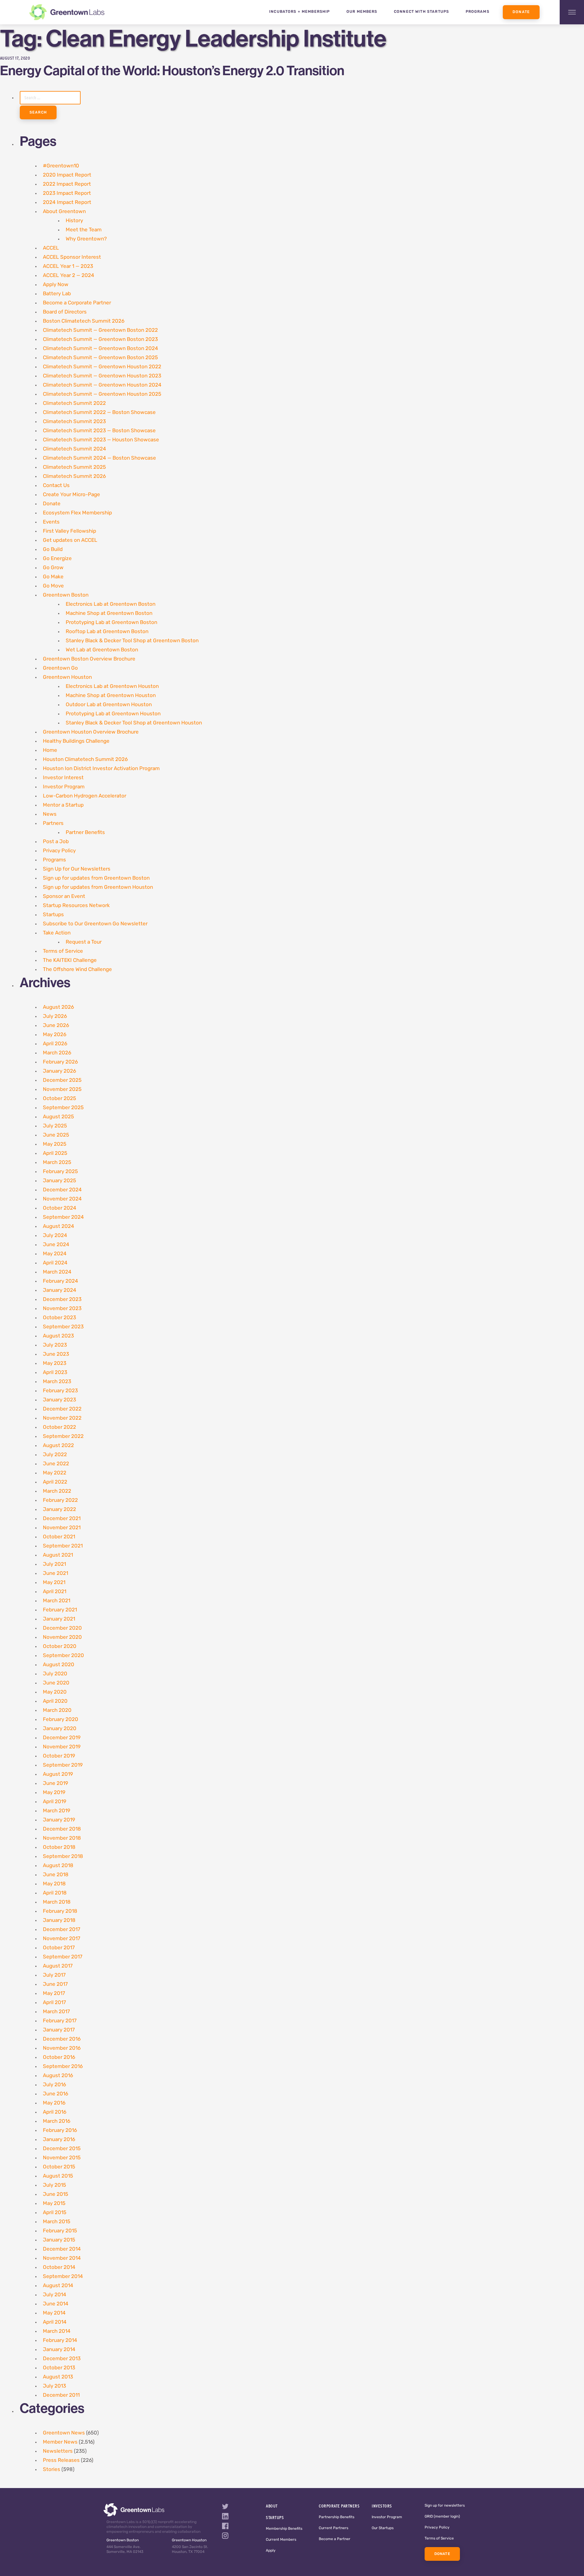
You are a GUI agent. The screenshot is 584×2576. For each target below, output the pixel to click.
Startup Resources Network (76, 906)
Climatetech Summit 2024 (75, 449)
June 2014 (56, 2304)
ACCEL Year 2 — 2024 (69, 276)
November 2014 (62, 2258)
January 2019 (59, 1820)
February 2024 (61, 1281)
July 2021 (54, 1564)
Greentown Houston (67, 677)
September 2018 (63, 1857)
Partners (53, 824)
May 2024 (55, 1254)
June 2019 (56, 1784)
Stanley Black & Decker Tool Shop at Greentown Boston (132, 641)
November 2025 (62, 1090)
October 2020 (60, 1647)
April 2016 (55, 2112)
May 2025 (55, 1144)
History (74, 221)
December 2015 (62, 2149)
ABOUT (272, 2506)
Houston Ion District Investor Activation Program (101, 769)
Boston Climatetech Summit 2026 (84, 321)
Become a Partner (335, 2539)
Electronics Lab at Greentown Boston (111, 604)
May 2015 (54, 2204)
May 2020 (55, 1692)
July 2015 (54, 2185)
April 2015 (55, 2213)
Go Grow (53, 568)
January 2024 (60, 1290)
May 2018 (54, 1884)
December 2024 (62, 1190)
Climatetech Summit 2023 (74, 422)
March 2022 (57, 1491)
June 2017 (55, 1984)
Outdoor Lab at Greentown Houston (109, 705)
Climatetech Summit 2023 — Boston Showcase (99, 431)
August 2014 (58, 2286)
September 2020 (63, 1656)
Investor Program (64, 787)
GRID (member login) (442, 2517)
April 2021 (55, 1592)
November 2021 (62, 1528)
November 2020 (62, 1637)
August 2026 (58, 1007)
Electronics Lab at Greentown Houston (112, 687)
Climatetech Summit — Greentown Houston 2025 (102, 394)
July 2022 (55, 1455)
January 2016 (59, 2140)
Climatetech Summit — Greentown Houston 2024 (102, 385)
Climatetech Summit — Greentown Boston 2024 (101, 349)
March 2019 (57, 1811)
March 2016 (57, 2121)
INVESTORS (382, 2506)
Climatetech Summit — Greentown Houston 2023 (102, 376)
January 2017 (59, 2030)
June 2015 (56, 2194)
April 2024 (55, 1263)
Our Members (362, 12)
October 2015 (59, 2167)
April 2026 (55, 1044)
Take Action (57, 933)
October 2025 (59, 1099)
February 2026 (60, 1062)
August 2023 (58, 1336)
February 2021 (60, 1610)
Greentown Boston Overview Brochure (89, 659)
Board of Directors (65, 312)
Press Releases (61, 2460)
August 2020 (59, 1665)
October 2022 (59, 1427)
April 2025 (55, 1153)
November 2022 (62, 1418)
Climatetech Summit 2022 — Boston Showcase (99, 413)
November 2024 (62, 1199)
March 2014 (57, 2331)
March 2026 (57, 1053)
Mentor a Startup (63, 805)
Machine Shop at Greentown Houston (111, 696)
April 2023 (55, 1373)
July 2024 (55, 1236)
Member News (60, 2442)
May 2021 (54, 1583)
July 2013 (54, 2386)
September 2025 (63, 1108)
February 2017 (60, 2021)
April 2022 (55, 1482)
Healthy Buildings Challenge (76, 741)
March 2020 (57, 1710)
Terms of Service (63, 951)
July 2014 (55, 2295)
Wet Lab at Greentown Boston (102, 650)
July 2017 (54, 1975)
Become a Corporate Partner (77, 303)
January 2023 (59, 1400)
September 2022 (63, 1437)
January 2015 (59, 2240)
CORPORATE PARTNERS (339, 2506)
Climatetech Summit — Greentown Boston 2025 (100, 358)
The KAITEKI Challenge (70, 960)
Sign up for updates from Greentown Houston (98, 887)
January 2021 (59, 1619)
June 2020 (56, 1683)
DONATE (442, 2554)
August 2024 (59, 1227)
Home (50, 750)
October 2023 (59, 1318)
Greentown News (64, 2433)
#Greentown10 (61, 166)
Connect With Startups (421, 12)
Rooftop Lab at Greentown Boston (107, 632)
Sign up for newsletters (445, 2506)
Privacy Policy (59, 851)
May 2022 (55, 1473)
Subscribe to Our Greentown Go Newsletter (95, 924)
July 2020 (55, 1674)
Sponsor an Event (64, 897)
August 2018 (58, 1866)
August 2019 (58, 1774)
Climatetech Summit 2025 (74, 467)
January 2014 (59, 2350)
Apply (271, 2551)
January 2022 (59, 1510)
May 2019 (54, 1793)
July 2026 (55, 1016)
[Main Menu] (572, 12)
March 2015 (57, 2222)
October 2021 (59, 1537)
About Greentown (64, 212)
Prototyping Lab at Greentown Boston (111, 623)
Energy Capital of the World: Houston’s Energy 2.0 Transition (172, 70)
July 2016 (54, 2085)
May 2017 (54, 1994)
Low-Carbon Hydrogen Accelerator (85, 796)
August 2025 (58, 1117)
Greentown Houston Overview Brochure (91, 732)
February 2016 (60, 2131)
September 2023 (63, 1327)
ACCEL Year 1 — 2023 (68, 266)
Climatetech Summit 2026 (74, 477)
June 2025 (56, 1135)
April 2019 (55, 1802)
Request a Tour (84, 942)
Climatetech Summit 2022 (74, 403)
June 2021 (56, 1574)
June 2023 (56, 1354)
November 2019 (62, 1747)
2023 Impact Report (67, 193)
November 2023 (62, 1309)
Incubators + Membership (300, 12)
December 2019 (62, 1738)
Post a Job (56, 842)
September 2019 (63, 1765)
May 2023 (55, 1363)
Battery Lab (57, 294)
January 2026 (59, 1071)
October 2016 (59, 2057)
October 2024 (60, 1208)
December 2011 (61, 2395)
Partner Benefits (85, 833)
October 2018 (59, 1847)
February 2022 (60, 1500)
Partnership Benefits (337, 2517)
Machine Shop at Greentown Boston (109, 613)
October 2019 (59, 1756)
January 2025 (59, 1181)
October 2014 (59, 2268)
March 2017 (56, 2012)
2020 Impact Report (67, 175)
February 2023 (60, 1391)
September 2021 (63, 1546)
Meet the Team (84, 230)
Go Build (53, 550)
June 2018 (56, 1875)
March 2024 (57, 1272)
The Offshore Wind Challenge (77, 970)
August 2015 (58, 2176)
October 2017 (59, 1948)
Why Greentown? (86, 239)
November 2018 (62, 1838)
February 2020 (61, 1720)
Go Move (53, 586)
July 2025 (55, 1126)
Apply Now (56, 285)
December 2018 (62, 1829)
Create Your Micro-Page (71, 495)
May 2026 (55, 1035)
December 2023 (62, 1300)
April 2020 (55, 1701)
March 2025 (57, 1163)
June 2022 (56, 1464)
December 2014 (62, 2249)
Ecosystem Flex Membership (77, 513)
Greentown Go (60, 668)
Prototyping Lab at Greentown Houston (113, 714)
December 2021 (62, 1519)
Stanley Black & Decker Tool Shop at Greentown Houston (134, 723)
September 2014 (63, 2277)
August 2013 (58, 2377)
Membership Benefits (284, 2529)
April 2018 (55, 1893)
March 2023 (57, 1382)
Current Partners (334, 2528)
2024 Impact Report (67, 203)
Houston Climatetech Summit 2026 (85, 760)
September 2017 (63, 1957)
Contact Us (56, 486)
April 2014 (55, 2322)
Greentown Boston (66, 595)
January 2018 (59, 1921)
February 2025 (60, 1172)
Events (51, 522)
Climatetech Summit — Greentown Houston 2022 (102, 367)
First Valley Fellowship (70, 531)
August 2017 (58, 1966)
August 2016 (58, 2076)
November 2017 (62, 1939)
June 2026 (56, 1026)
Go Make (53, 577)
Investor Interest (63, 778)
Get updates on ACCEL (70, 540)
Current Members (281, 2540)
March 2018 (57, 1902)
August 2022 (58, 1446)
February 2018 (60, 1911)
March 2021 (57, 1601)
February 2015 (60, 2231)
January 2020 (60, 1729)
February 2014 (60, 2341)
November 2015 (62, 2158)
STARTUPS (275, 2518)
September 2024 (63, 1217)
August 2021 (58, 1555)
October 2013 (59, 2368)
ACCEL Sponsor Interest (72, 257)
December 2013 (62, 2359)
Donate (521, 12)
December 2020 (62, 1628)
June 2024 (56, 1245)
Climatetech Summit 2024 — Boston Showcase (99, 458)
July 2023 (55, 1345)
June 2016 (56, 2094)
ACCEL (51, 248)
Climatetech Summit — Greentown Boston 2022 (100, 330)
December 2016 (62, 2039)
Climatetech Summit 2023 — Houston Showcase (101, 440)
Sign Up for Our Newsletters (77, 869)
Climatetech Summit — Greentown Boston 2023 (100, 340)
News (50, 814)
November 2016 (62, 2048)
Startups (53, 915)
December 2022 (62, 1409)
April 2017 (54, 2003)
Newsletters (58, 2451)
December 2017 (62, 1930)
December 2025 (62, 1080)
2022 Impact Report (67, 184)
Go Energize (57, 559)
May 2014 (54, 2313)
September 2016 (63, 2067)
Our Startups (383, 2528)
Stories (52, 2470)
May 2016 (54, 2103)
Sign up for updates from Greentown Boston (96, 878)
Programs (478, 12)
